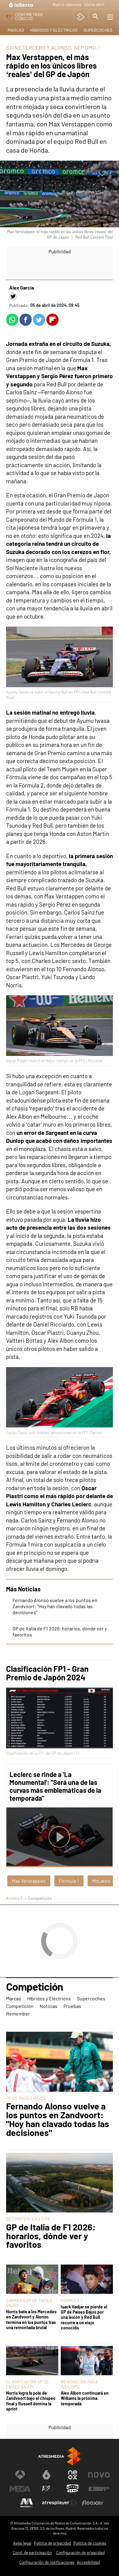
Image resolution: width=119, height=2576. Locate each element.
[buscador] (96, 17)
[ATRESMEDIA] (60, 2456)
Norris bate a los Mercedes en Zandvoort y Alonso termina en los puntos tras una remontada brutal (31, 2320)
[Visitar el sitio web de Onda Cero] (73, 2489)
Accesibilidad (88, 2562)
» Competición (38, 1898)
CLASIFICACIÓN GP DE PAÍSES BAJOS (27, 2384)
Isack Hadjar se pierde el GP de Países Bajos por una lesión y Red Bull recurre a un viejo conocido (84, 2317)
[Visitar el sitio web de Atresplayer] (60, 2503)
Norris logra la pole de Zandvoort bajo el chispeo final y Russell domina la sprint (31, 2401)
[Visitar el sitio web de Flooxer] (92, 2503)
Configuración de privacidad (80, 2553)
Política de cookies (90, 2543)
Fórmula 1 (69, 1881)
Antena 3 (14, 1898)
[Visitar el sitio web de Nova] (99, 2475)
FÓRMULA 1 (71, 2300)
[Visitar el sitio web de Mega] (20, 2489)
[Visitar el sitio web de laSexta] (46, 2475)
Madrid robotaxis (67, 5)
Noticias (49, 2006)
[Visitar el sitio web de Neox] (73, 2475)
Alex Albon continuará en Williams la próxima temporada (85, 2398)
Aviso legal (22, 2543)
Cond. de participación (32, 2553)
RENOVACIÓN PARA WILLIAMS (79, 2384)
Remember (18, 2014)
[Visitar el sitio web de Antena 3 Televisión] (20, 2475)
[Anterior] (46, 5)
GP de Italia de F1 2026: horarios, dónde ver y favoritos (51, 2236)
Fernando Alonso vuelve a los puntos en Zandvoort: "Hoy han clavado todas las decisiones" (55, 1606)
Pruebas (72, 2006)
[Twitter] (13, 296)
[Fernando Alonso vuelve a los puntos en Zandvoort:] (60, 2062)
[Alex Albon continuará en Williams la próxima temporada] (87, 2361)
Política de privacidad (52, 2543)
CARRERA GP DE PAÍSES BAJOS (29, 2303)
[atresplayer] (81, 17)
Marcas (16, 30)
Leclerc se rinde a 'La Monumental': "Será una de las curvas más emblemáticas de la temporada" (55, 1786)
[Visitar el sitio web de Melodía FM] (27, 2503)
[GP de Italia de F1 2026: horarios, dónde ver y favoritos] (60, 2183)
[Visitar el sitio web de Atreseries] (46, 2489)
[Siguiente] (108, 5)
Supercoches (98, 30)
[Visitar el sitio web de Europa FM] (99, 2489)
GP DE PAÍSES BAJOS (26, 2098)
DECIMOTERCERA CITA (28, 2219)
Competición (34, 1987)
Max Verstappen (29, 1881)
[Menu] (110, 17)
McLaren (101, 1881)
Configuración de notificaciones (47, 2562)
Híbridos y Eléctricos (54, 30)
